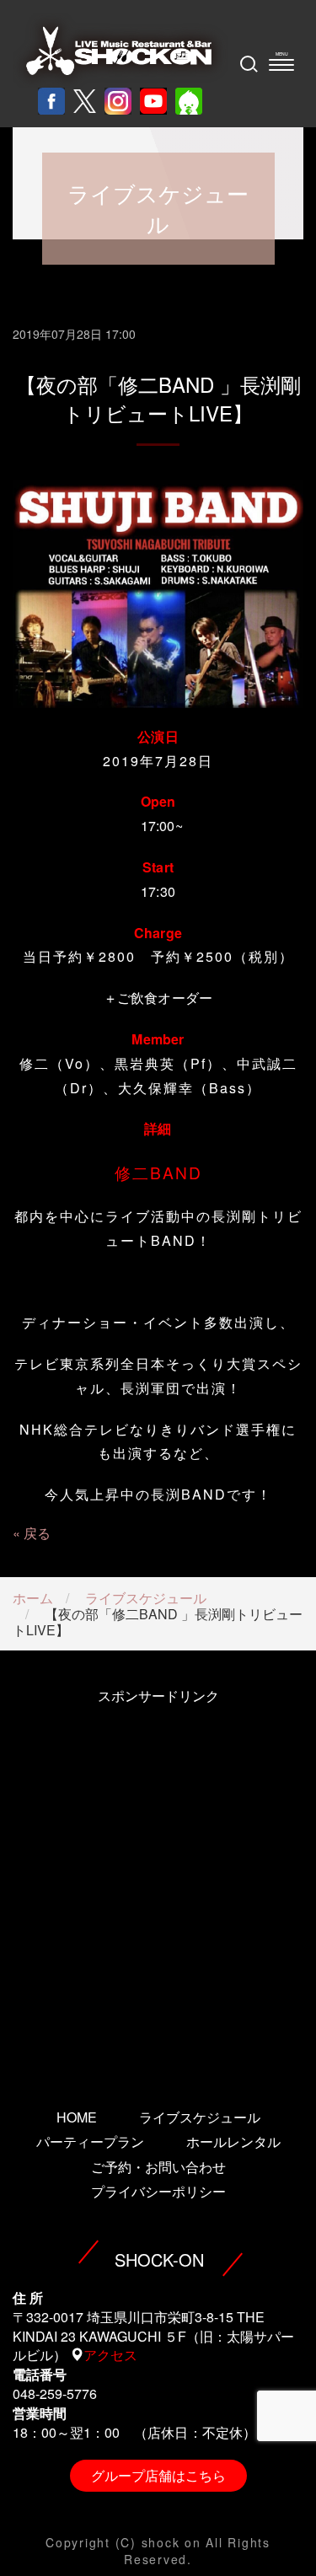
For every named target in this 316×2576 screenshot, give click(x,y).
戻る (37, 1533)
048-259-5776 (55, 2394)
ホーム (33, 1598)
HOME (77, 2117)
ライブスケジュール (146, 1598)
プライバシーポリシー (158, 2191)
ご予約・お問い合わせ (158, 2167)
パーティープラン (90, 2141)
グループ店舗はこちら (158, 2475)
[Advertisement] (158, 1884)
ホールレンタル (233, 2141)
